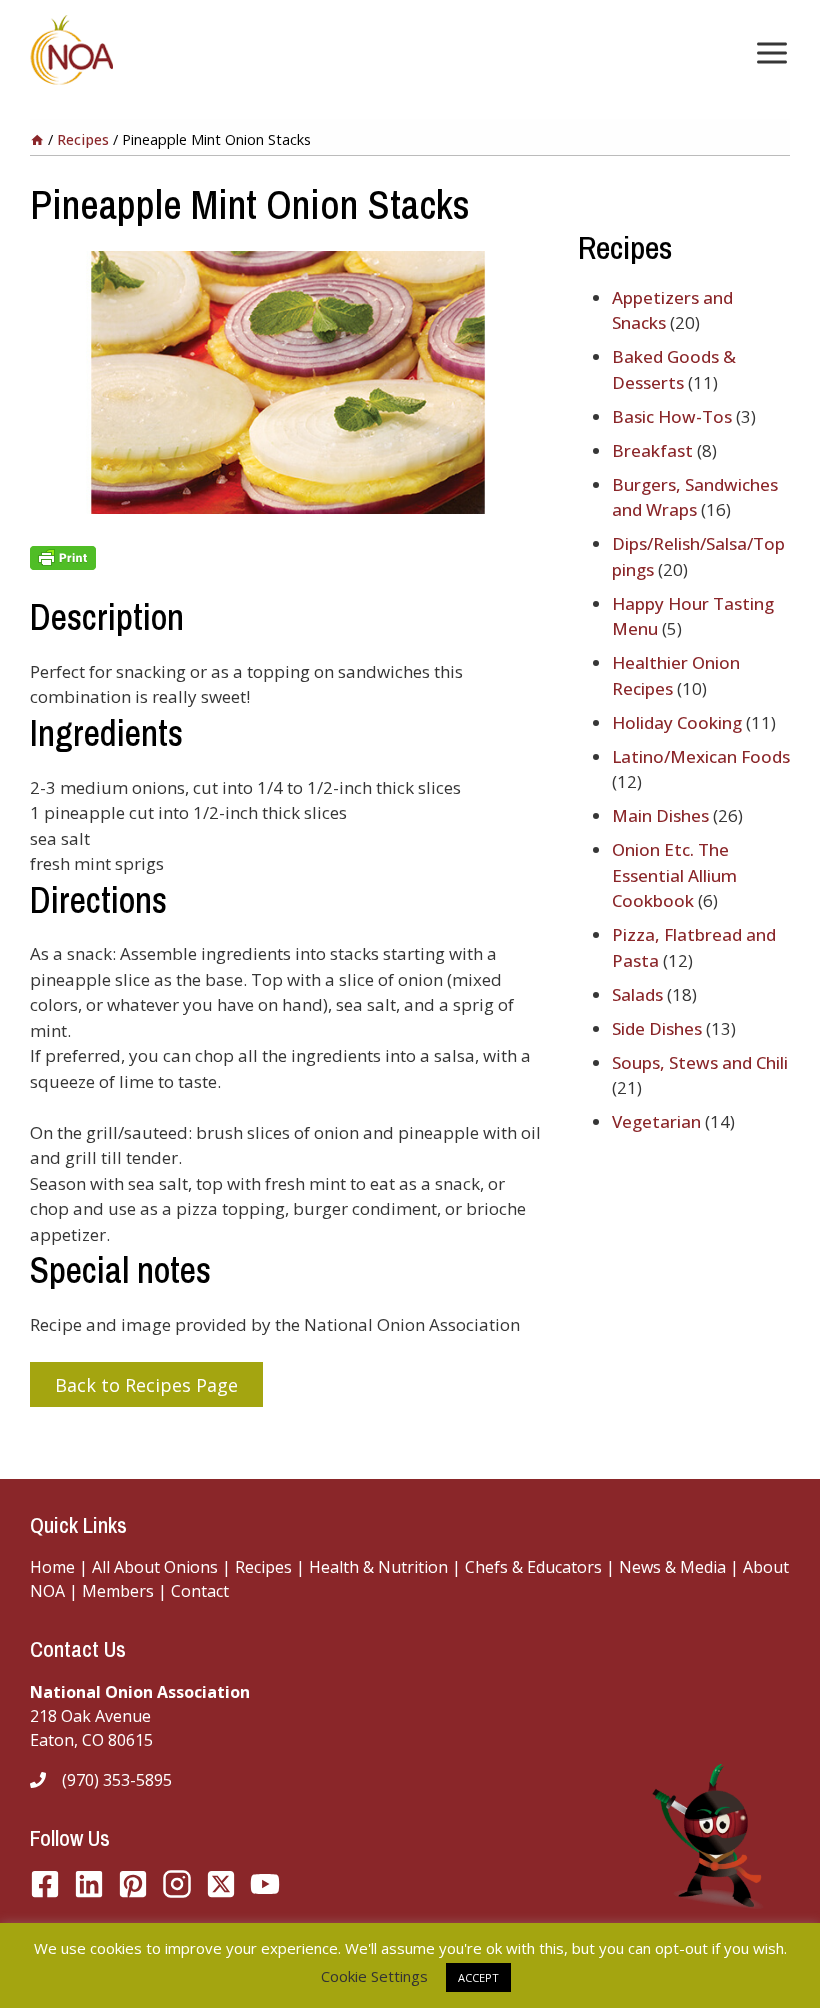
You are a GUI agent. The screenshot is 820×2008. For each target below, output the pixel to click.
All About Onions (155, 1567)
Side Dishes (657, 1028)
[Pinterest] (133, 1884)
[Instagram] (177, 1884)
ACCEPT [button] (478, 1977)
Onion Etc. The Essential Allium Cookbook (674, 875)
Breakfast (652, 450)
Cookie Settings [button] (374, 1976)
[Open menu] (768, 52)
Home (52, 1567)
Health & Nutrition (378, 1567)
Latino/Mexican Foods (701, 756)
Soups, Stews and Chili (700, 1062)
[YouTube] (221, 1884)
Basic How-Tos (672, 416)
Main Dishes (660, 815)
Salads (637, 994)
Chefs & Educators (535, 1567)
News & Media (672, 1567)
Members (118, 1591)
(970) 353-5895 (117, 1780)
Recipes (263, 1567)
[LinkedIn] (89, 1884)
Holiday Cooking (677, 722)
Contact (200, 1591)
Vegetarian (656, 1121)
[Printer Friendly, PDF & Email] (288, 558)
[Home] (37, 139)
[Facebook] (45, 1884)
